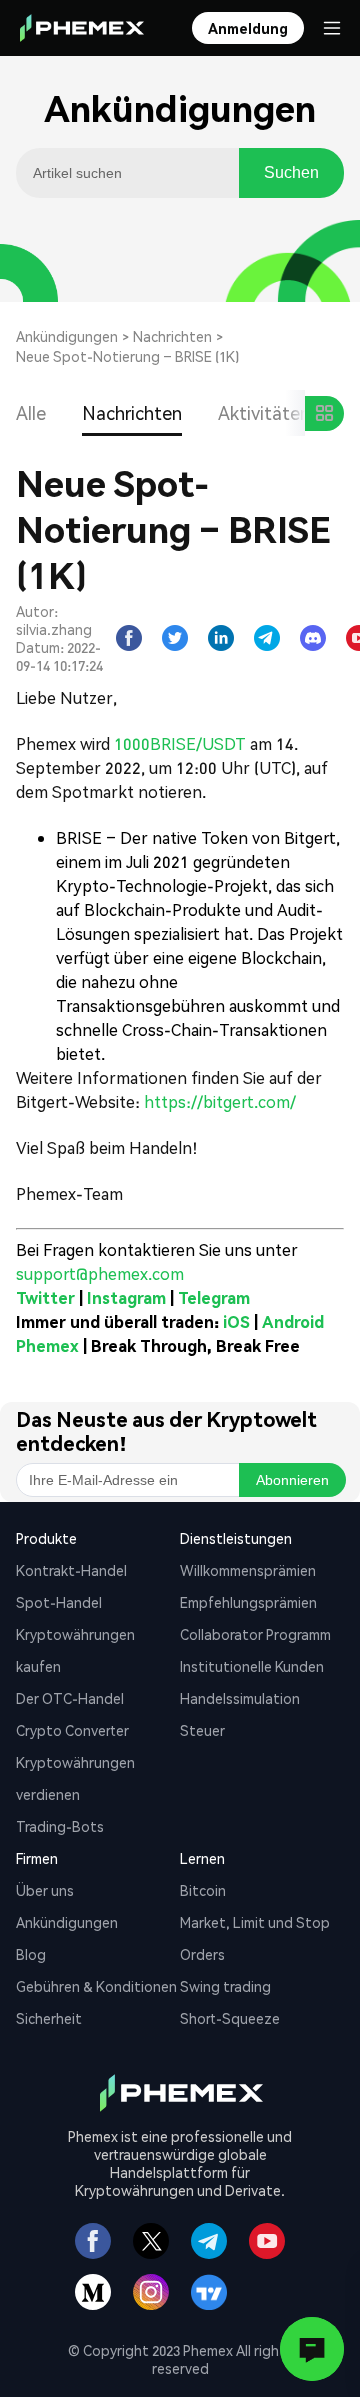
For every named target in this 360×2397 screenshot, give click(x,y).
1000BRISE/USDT (180, 743)
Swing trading (225, 1986)
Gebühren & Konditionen (96, 1986)
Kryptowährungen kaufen (75, 1650)
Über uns (45, 1890)
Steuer (202, 1730)
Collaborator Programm (255, 1634)
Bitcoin (203, 1890)
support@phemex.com (100, 1273)
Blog (31, 1954)
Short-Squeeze (230, 2018)
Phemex (47, 1345)
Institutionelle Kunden (252, 1666)
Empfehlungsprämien (248, 1602)
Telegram (214, 1297)
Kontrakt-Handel (71, 1570)
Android (293, 1321)
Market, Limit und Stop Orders (255, 1938)
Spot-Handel (59, 1602)
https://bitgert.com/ (220, 1101)
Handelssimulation (240, 1698)
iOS (236, 1321)
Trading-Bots (60, 1826)
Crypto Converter (72, 1730)
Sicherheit (49, 2018)
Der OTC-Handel (70, 1698)
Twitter (45, 1297)
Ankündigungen (67, 336)
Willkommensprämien (248, 1570)
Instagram (126, 1297)
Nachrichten (172, 336)
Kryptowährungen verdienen (75, 1778)
